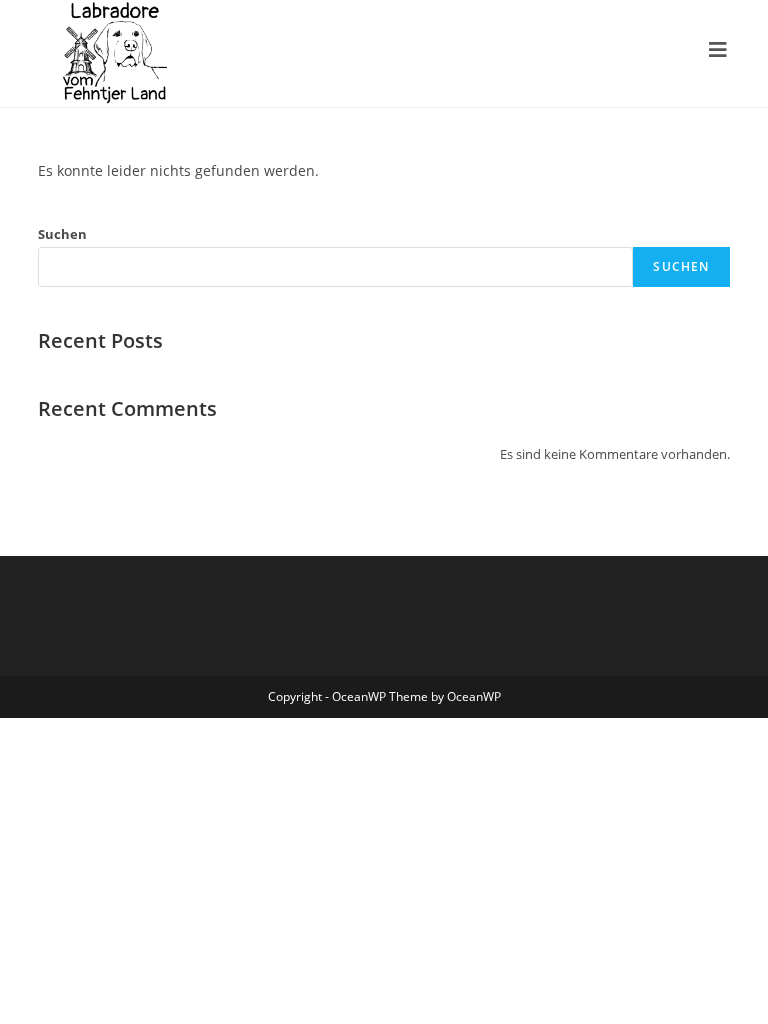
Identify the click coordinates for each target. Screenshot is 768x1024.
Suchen (62, 234)
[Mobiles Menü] (718, 50)
